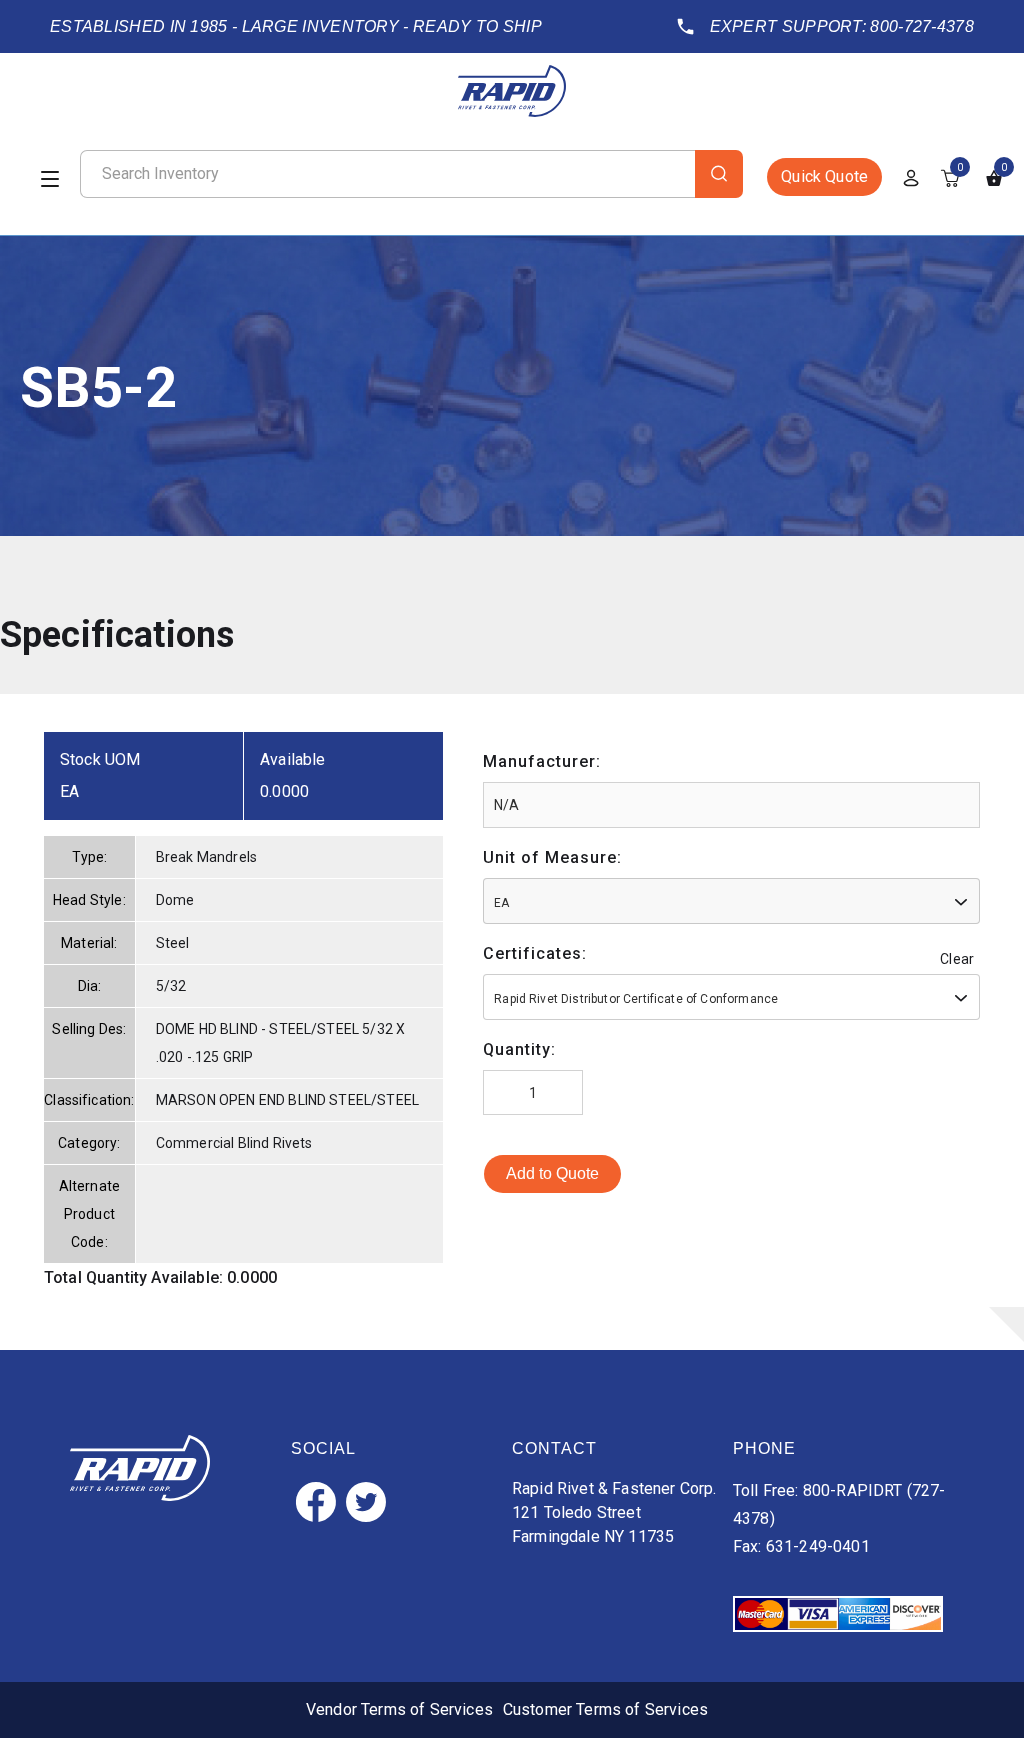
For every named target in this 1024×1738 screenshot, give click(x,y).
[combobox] (731, 901)
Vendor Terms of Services (399, 1709)
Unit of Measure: (552, 857)
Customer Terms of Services (605, 1709)
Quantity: (519, 1049)
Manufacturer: (542, 761)
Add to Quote (552, 1173)
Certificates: (535, 953)
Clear (957, 959)
